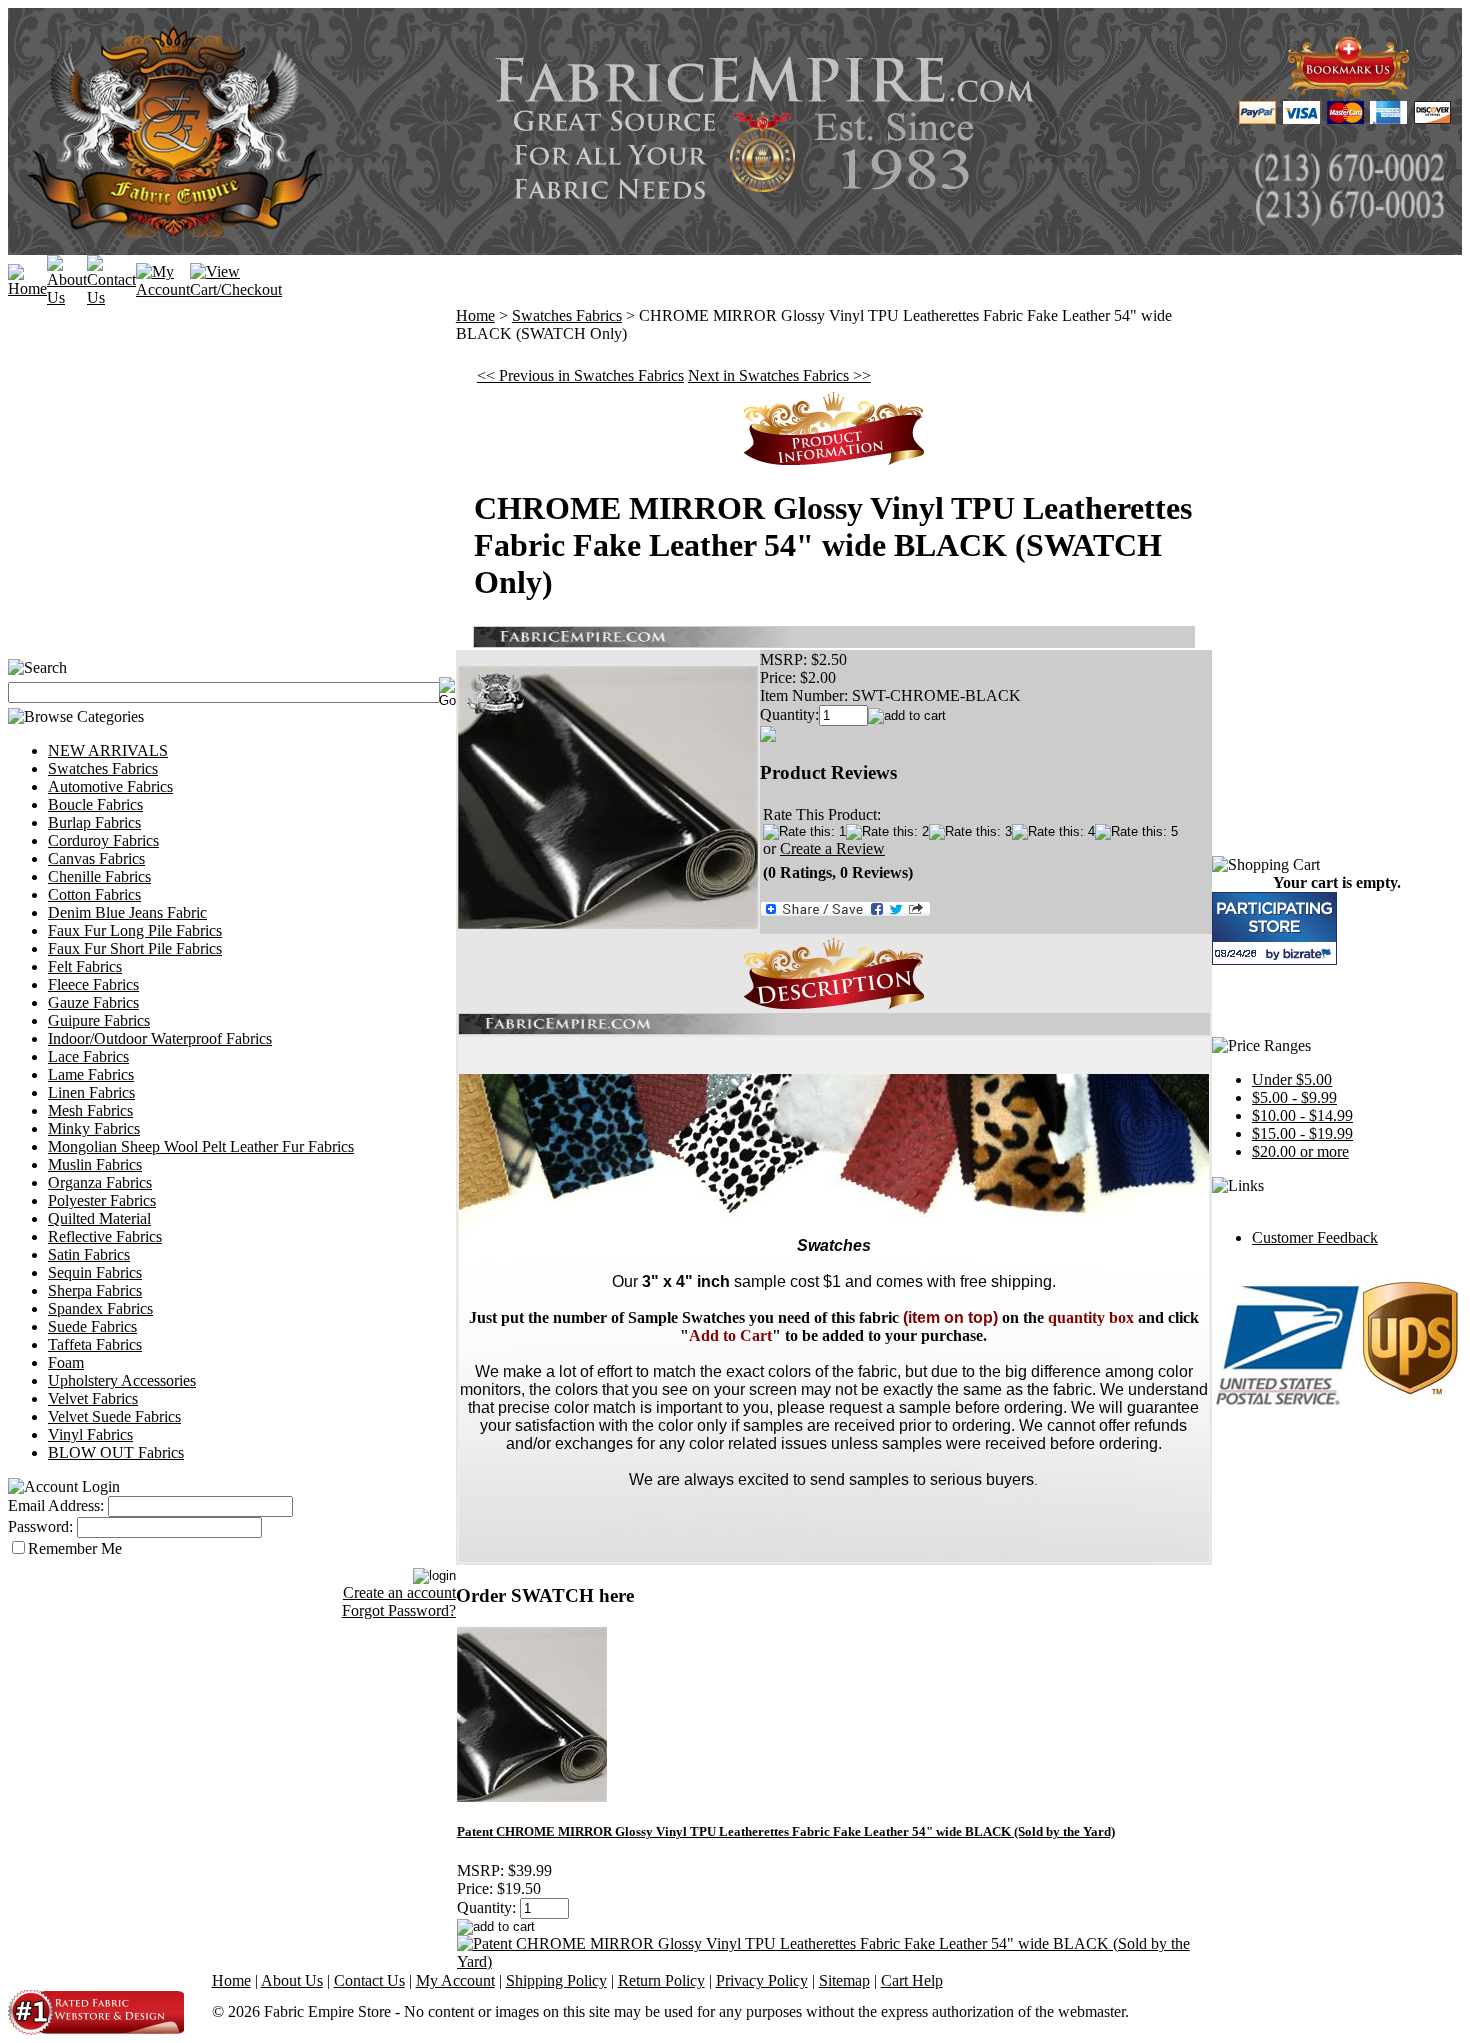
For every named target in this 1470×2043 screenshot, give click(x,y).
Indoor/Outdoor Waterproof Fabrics (160, 1038)
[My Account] (163, 289)
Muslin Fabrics (95, 1164)
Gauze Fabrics (93, 1002)
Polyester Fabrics (102, 1200)
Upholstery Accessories (122, 1380)
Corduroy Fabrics (103, 840)
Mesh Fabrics (90, 1110)
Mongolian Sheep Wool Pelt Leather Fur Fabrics (201, 1146)
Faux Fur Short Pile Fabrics (135, 948)
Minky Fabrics (94, 1128)
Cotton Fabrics (94, 894)
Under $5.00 (1292, 1079)
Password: (40, 1526)
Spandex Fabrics (100, 1308)
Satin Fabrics (89, 1254)
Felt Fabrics (85, 966)
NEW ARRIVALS (108, 750)
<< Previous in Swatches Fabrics (580, 375)
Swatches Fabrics (103, 768)
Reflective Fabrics (105, 1236)
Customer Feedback (1315, 1237)
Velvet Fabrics (93, 1398)
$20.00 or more (1300, 1151)
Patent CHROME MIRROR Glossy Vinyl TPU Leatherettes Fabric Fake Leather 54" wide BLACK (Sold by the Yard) (786, 1831)
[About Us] (67, 297)
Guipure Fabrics (99, 1020)
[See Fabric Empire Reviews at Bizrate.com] (1274, 928)
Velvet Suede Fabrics (114, 1416)
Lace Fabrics (88, 1056)
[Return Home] (27, 288)
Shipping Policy (556, 1980)
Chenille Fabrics (99, 876)
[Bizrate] (1309, 953)
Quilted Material (99, 1218)
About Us (292, 1980)
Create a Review (832, 848)
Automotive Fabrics (110, 786)
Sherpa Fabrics (95, 1290)
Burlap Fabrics (94, 822)
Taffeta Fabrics (95, 1344)
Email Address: (56, 1505)
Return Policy (661, 1980)
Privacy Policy (762, 1980)
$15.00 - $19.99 (1302, 1133)
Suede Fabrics (92, 1326)
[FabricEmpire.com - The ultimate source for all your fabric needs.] (1349, 91)
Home (475, 315)
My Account (455, 1980)
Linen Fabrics (91, 1092)
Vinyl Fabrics (90, 1434)
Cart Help (912, 1980)
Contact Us (369, 1980)
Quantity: (789, 714)
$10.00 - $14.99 (1302, 1115)
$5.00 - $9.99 (1294, 1097)
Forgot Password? (399, 1610)
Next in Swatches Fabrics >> (779, 375)
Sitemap (844, 1980)
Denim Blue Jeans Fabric (127, 912)
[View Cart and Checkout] (236, 289)
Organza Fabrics (100, 1182)
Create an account (399, 1592)
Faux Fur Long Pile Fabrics (135, 930)
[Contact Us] (111, 297)
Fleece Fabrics (93, 984)
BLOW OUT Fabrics (116, 1452)
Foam (66, 1362)
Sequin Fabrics (95, 1272)
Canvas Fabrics (96, 858)
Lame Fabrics (91, 1074)
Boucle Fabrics (95, 804)
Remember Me (75, 1548)
